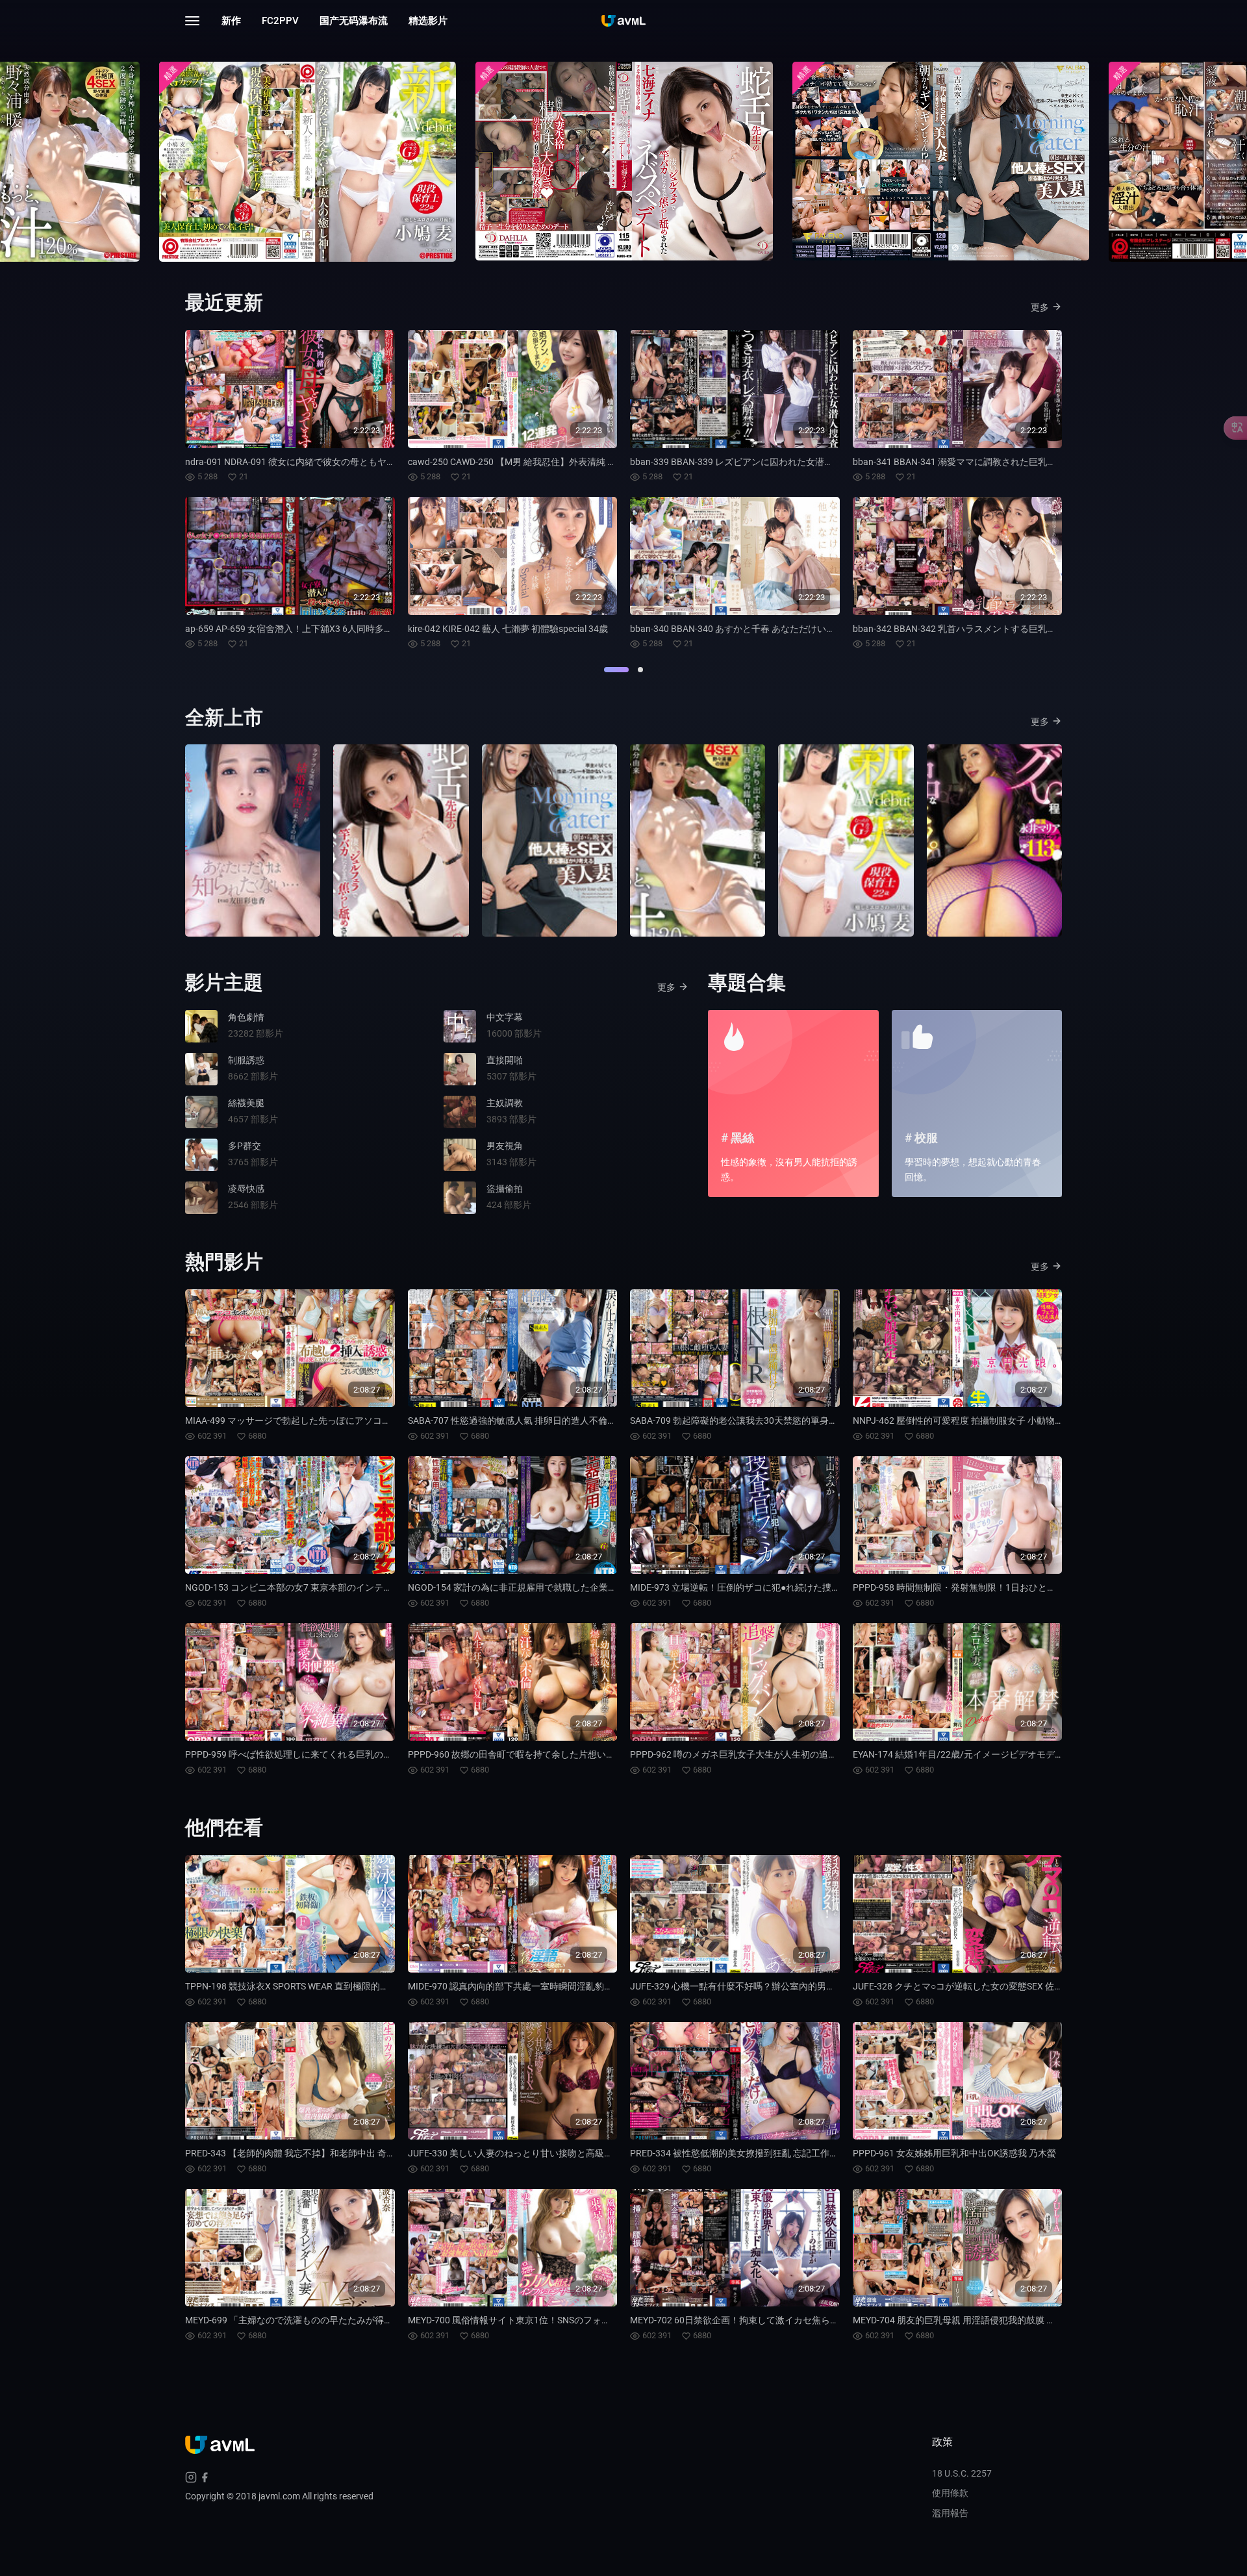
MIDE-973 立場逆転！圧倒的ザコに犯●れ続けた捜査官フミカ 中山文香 (773, 1587)
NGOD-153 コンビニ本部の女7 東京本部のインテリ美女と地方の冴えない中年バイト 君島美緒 (376, 1587)
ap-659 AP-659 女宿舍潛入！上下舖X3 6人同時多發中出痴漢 (307, 629)
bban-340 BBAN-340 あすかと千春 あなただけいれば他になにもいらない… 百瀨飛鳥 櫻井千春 (819, 629)
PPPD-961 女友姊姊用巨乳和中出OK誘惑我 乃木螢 (954, 2153)
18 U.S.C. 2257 (962, 2473)
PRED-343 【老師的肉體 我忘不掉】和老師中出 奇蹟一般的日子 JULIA (326, 2153)
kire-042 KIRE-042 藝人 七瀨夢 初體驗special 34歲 (508, 629)
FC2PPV (280, 21)
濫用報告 (950, 2513)
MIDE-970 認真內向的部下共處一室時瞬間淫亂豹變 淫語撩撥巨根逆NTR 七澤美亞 (571, 1986)
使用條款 (950, 2493)
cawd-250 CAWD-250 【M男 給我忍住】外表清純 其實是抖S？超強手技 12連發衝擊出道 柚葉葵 (599, 462)
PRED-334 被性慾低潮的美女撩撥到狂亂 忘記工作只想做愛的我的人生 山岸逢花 (790, 2153)
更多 (1040, 307)
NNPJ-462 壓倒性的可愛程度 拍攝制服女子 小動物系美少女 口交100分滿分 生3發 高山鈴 (1031, 1421)
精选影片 (428, 21)
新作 (231, 21)
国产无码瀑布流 (354, 21)
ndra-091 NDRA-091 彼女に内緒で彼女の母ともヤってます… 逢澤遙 (321, 462)
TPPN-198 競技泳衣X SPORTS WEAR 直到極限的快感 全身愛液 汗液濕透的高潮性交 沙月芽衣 (372, 1986)
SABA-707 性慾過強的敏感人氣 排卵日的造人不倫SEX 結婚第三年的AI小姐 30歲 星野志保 (587, 1421)
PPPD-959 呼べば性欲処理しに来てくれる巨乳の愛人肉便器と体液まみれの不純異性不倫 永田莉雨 (385, 1754)
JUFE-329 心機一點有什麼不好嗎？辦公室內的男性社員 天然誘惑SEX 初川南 (784, 1986)
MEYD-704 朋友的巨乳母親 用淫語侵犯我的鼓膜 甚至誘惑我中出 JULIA (995, 2320)
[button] (616, 670)
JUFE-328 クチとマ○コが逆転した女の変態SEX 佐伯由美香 (972, 1986)
